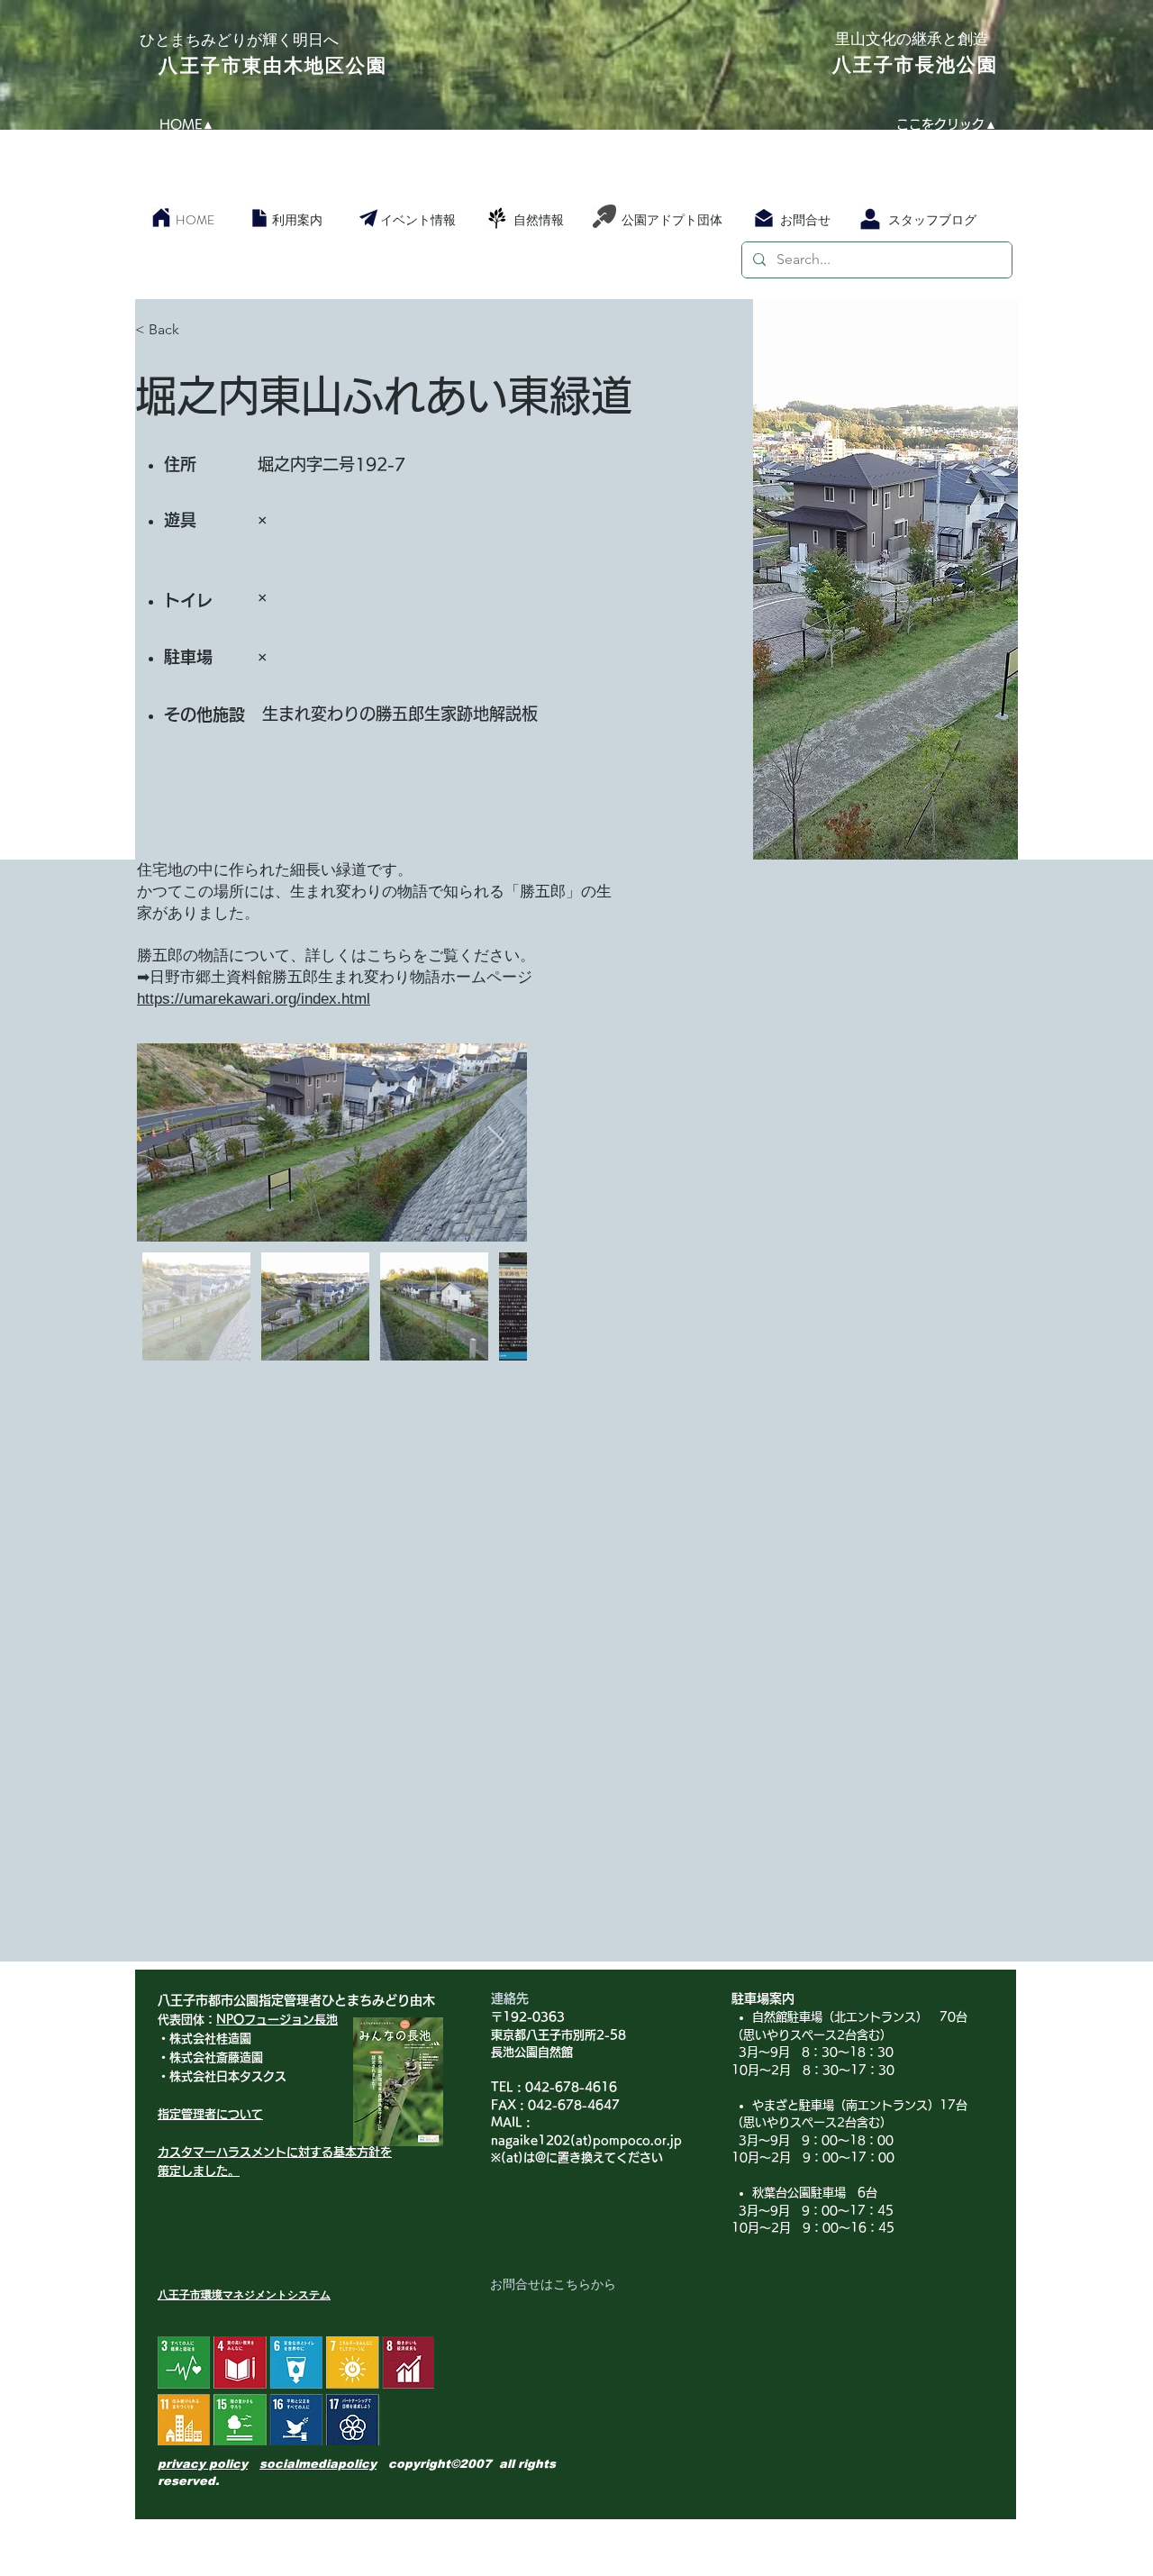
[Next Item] (496, 1143)
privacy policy (203, 2464)
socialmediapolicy (318, 2464)
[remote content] (836, 997)
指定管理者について (210, 2114)
